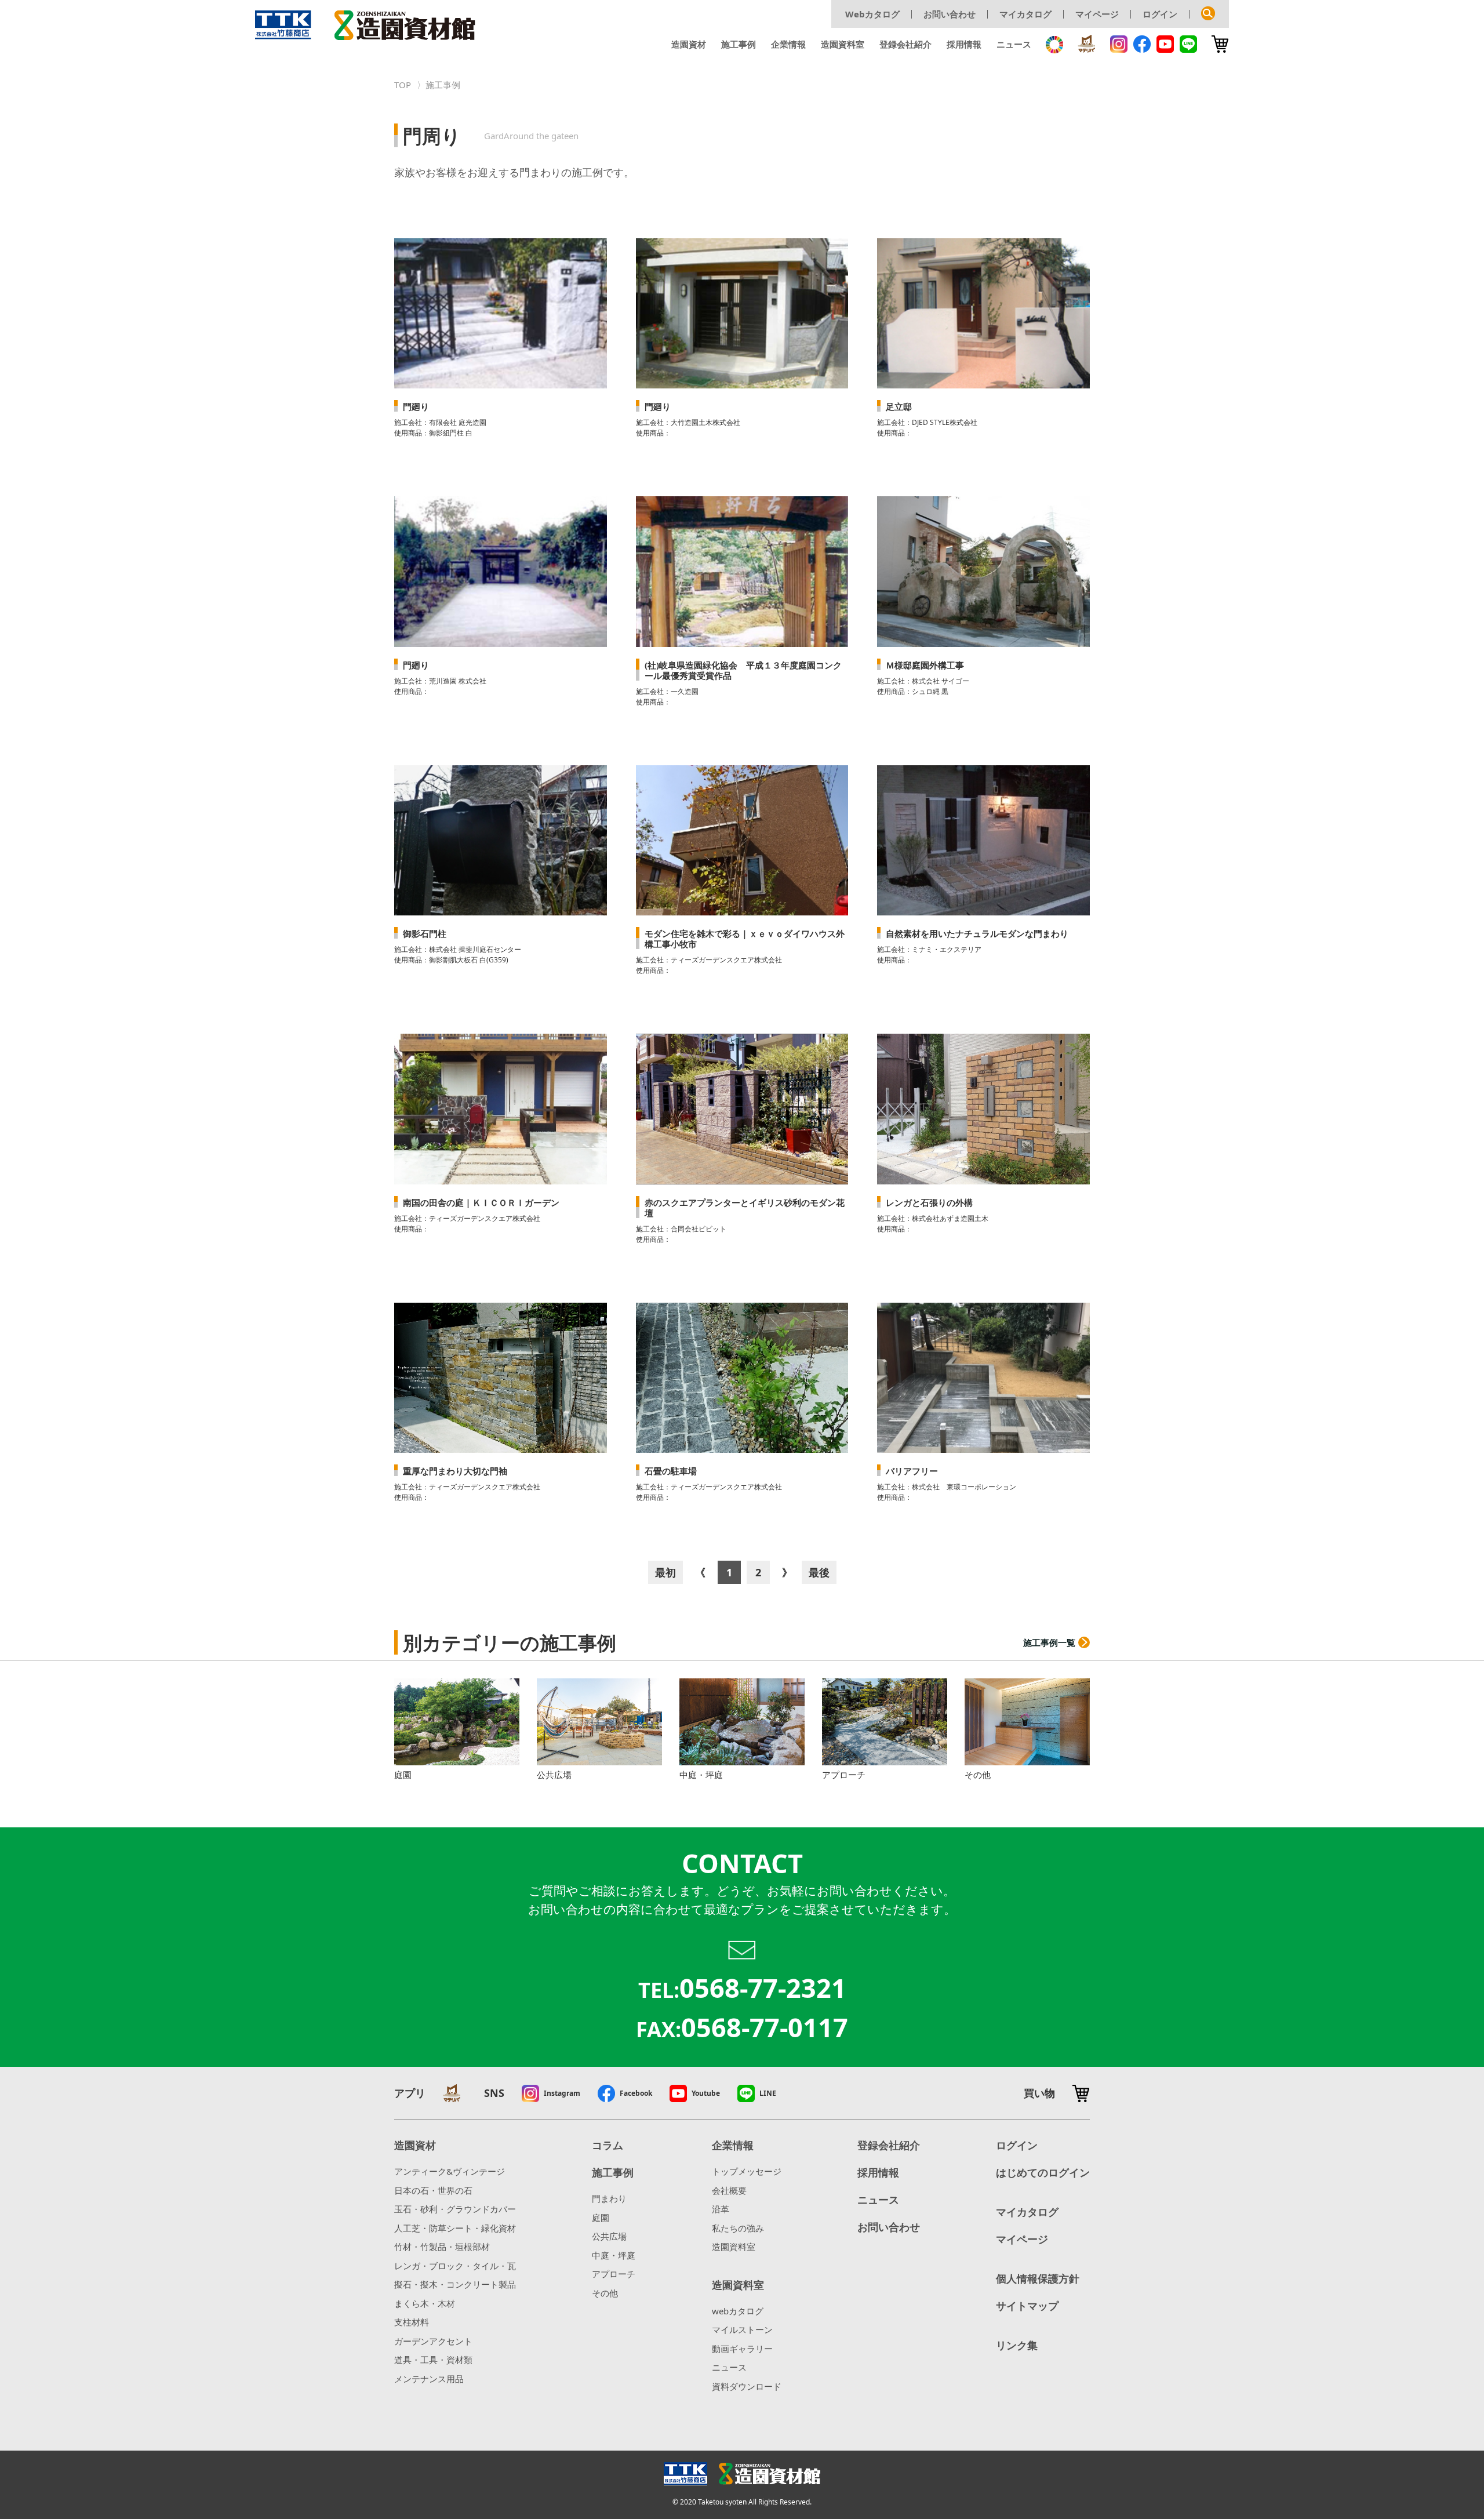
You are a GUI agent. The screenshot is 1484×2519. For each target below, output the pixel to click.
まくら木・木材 (425, 2303)
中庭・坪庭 (614, 2255)
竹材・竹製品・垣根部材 (442, 2247)
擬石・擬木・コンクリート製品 (455, 2284)
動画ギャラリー (742, 2349)
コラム (608, 2145)
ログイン (1160, 14)
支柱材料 (412, 2322)
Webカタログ (872, 14)
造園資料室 (843, 44)
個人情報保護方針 (1038, 2278)
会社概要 (729, 2190)
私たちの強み (738, 2228)
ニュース (1014, 44)
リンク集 (1017, 2345)
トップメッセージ (747, 2171)
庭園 (601, 2218)
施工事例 (739, 44)
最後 (819, 1572)
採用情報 (964, 44)
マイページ (1097, 14)
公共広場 (609, 2236)
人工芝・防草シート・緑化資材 (455, 2228)
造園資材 (689, 44)
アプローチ (614, 2274)
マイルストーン (742, 2329)
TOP (403, 85)
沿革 (721, 2209)
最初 (665, 1572)
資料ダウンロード (747, 2386)
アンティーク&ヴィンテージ (450, 2171)
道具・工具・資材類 (433, 2360)
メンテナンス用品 (429, 2379)
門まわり (609, 2198)
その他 (605, 2293)
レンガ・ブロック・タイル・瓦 (455, 2266)
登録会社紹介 (905, 44)
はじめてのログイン (1043, 2172)
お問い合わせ (950, 14)
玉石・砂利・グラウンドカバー (455, 2209)
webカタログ (738, 2311)
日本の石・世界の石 (433, 2190)
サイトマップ (1027, 2306)
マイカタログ (1025, 14)
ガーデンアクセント (433, 2341)
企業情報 (788, 44)
